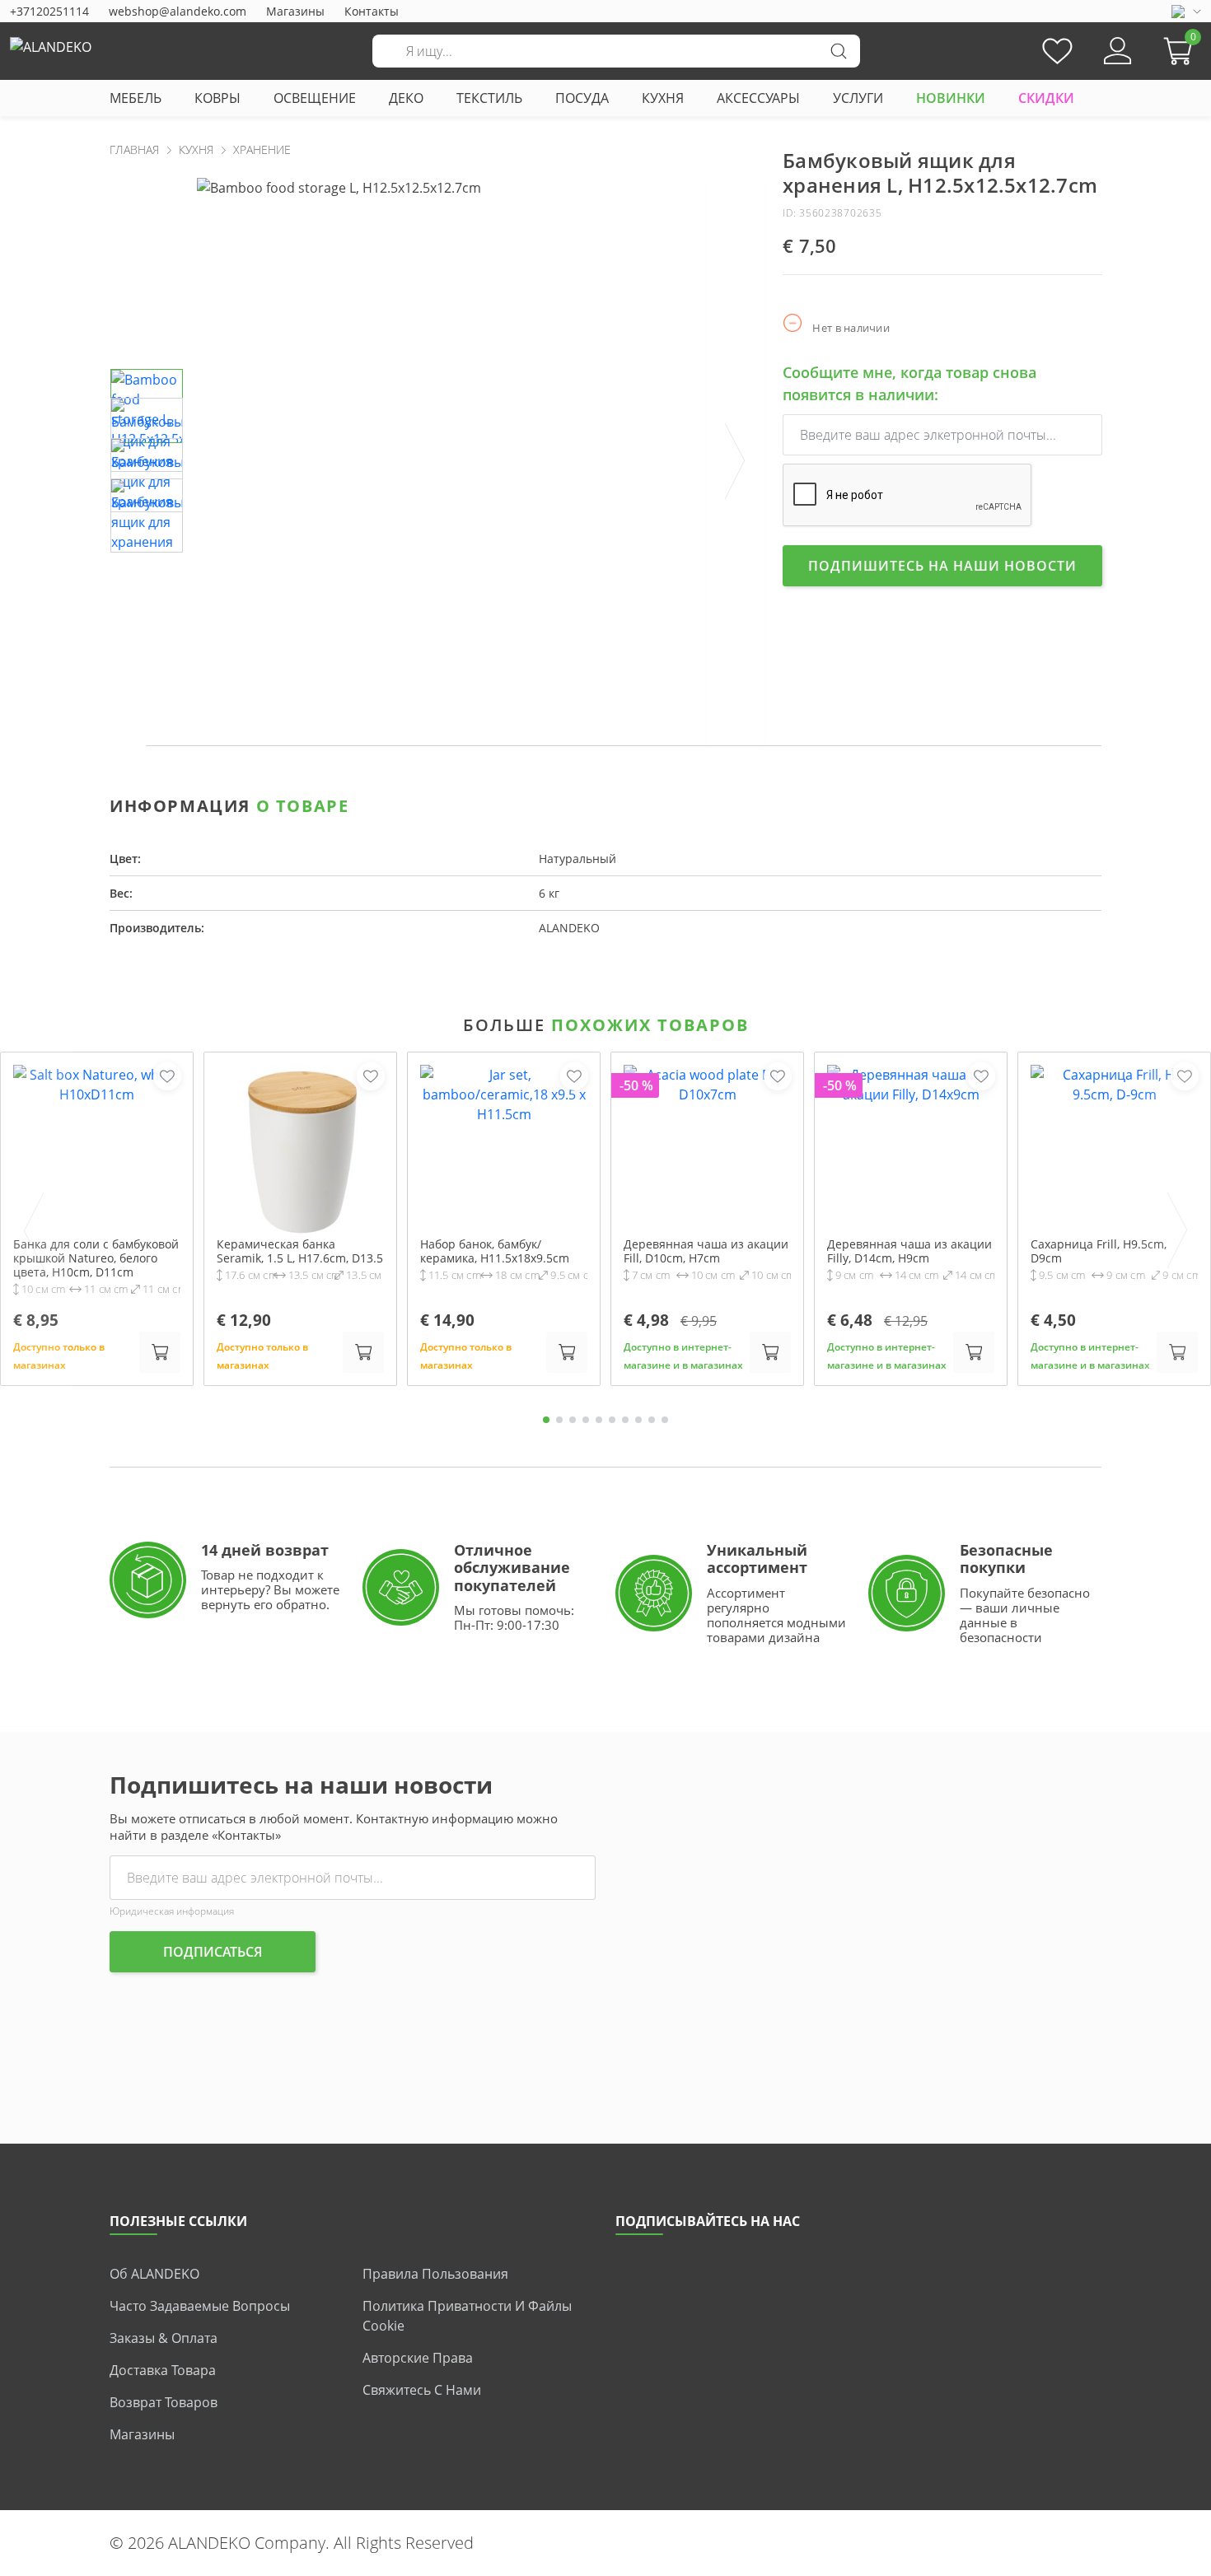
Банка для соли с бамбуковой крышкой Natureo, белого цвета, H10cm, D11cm (96, 1258)
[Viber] (1050, 644)
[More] (1084, 644)
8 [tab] (638, 1420)
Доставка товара (163, 2370)
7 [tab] (625, 1420)
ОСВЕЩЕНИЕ (315, 98)
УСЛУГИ (858, 98)
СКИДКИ (1046, 98)
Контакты (372, 11)
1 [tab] (546, 1420)
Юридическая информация (172, 1911)
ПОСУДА (582, 98)
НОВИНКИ (951, 98)
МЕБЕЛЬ (136, 98)
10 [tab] (665, 1420)
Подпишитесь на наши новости (942, 566)
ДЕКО (406, 98)
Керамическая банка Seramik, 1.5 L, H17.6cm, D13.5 (300, 1252)
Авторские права (418, 2358)
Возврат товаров (164, 2402)
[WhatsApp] (1015, 644)
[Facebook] (980, 644)
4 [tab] (586, 1420)
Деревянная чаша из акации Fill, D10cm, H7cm (706, 1252)
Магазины (295, 11)
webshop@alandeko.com (178, 11)
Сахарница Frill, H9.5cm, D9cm (1099, 1252)
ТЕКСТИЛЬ (489, 98)
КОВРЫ (217, 98)
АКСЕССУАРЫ (758, 98)
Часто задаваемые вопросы (200, 2306)
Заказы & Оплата (164, 2338)
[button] (1182, 51)
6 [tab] (612, 1420)
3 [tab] (573, 1420)
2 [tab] (559, 1420)
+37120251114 (49, 11)
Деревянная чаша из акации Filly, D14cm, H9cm (909, 1252)
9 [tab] (652, 1420)
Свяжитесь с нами (422, 2390)
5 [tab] (599, 1420)
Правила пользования (435, 2274)
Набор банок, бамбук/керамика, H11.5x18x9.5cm (495, 1252)
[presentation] (736, 462)
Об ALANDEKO (154, 2274)
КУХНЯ (663, 98)
